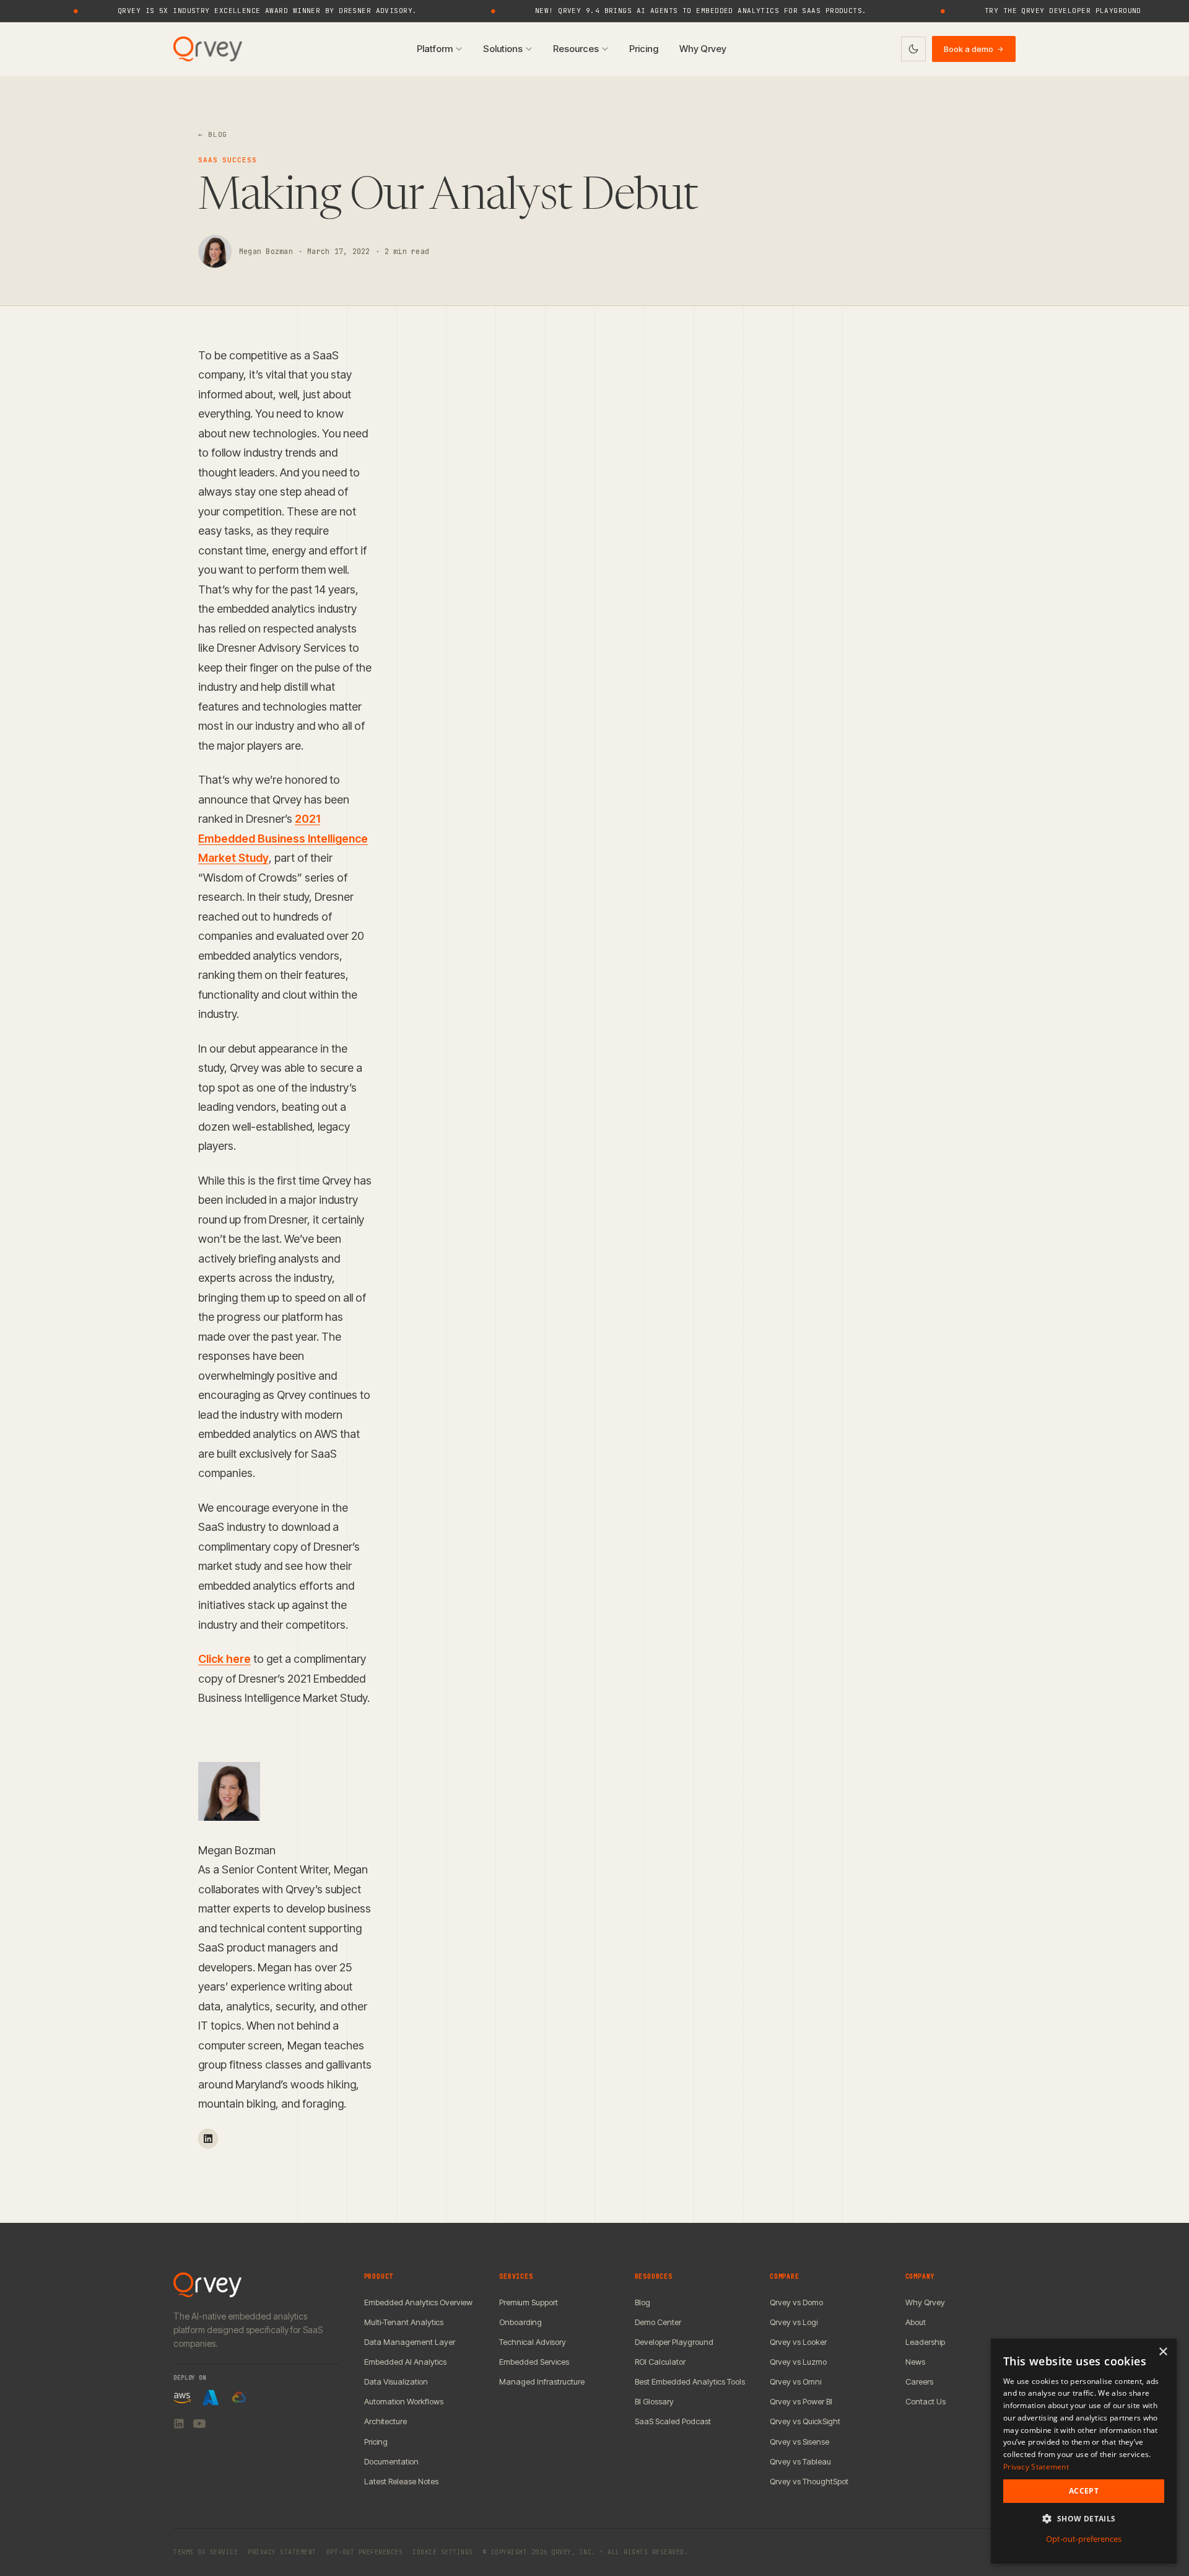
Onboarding (520, 2322)
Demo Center (658, 2322)
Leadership (925, 2342)
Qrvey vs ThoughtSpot (809, 2481)
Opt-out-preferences (1084, 2539)
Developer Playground (674, 2342)
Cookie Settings (443, 2552)
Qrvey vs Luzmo (798, 2362)
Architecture (385, 2421)
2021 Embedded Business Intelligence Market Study (283, 838)
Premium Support (529, 2302)
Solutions (503, 49)
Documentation (391, 2461)
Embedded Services (534, 2362)
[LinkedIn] (179, 2424)
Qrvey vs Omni (795, 2381)
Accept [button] (1084, 2491)
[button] (1084, 2519)
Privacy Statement (282, 2552)
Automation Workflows (404, 2401)
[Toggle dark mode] (913, 49)
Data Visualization (396, 2381)
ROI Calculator (660, 2362)
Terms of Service (206, 2552)
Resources (576, 49)
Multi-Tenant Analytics (404, 2322)
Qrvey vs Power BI (801, 2401)
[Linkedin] (208, 2139)
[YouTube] (199, 2424)
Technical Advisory (533, 2342)
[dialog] (1084, 2451)
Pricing (644, 49)
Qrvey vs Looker (798, 2342)
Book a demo (974, 49)
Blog (642, 2302)
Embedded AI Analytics (405, 2362)
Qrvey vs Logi (794, 2322)
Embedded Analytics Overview (418, 2302)
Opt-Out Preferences (365, 2552)
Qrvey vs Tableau (800, 2461)
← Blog (213, 134)
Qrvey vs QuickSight (805, 2421)
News (915, 2362)
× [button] (1163, 2352)
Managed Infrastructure (542, 2381)
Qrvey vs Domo (796, 2302)
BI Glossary (654, 2401)
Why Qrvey (703, 49)
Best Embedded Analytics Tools (690, 2381)
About (916, 2322)
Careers (919, 2381)
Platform (435, 49)
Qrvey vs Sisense (799, 2442)
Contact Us (926, 2401)
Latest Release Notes (401, 2481)
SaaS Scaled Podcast (673, 2421)
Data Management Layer (410, 2342)
